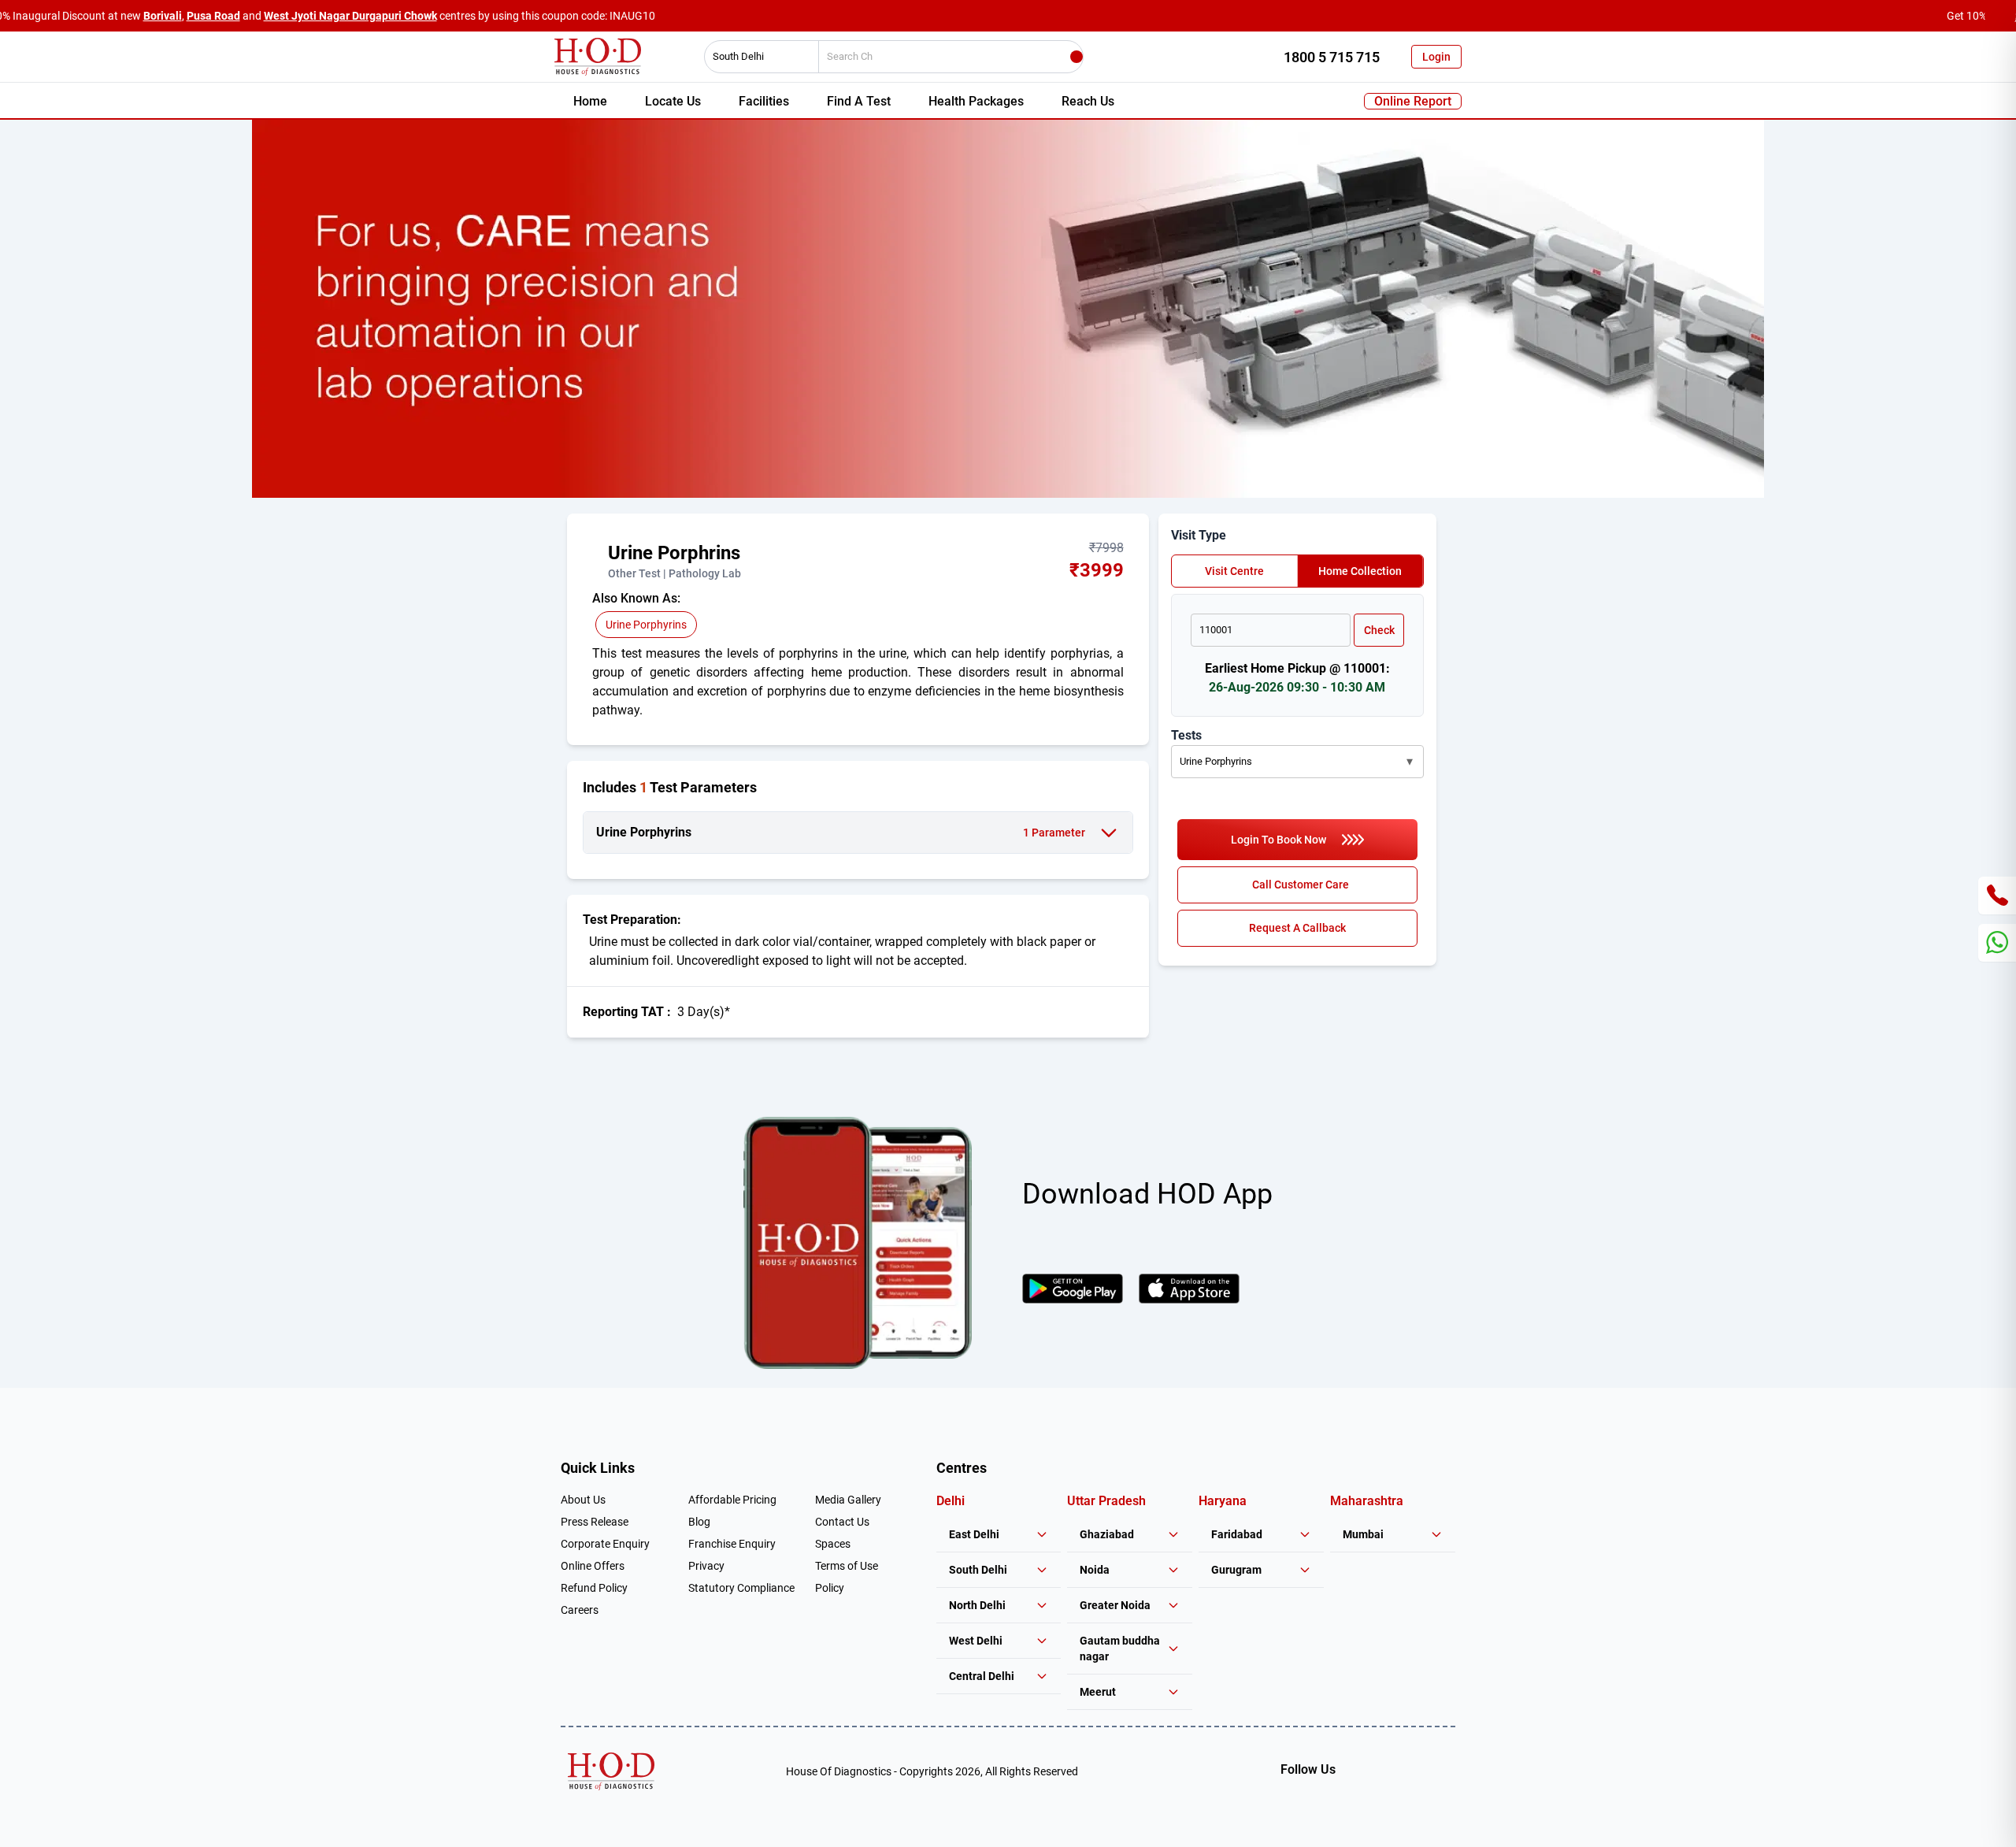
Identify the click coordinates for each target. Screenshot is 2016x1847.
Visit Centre (1234, 571)
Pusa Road (213, 16)
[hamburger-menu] (598, 561)
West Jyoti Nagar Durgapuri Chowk (350, 16)
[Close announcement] (2000, 16)
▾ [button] (1410, 761)
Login (1436, 57)
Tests (1186, 735)
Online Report (1413, 101)
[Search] (1077, 57)
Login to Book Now (1279, 840)
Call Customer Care (1301, 885)
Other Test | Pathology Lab (674, 573)
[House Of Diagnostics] (611, 1771)
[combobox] (756, 57)
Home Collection (1360, 571)
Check (1379, 630)
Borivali (163, 16)
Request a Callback (1297, 928)
